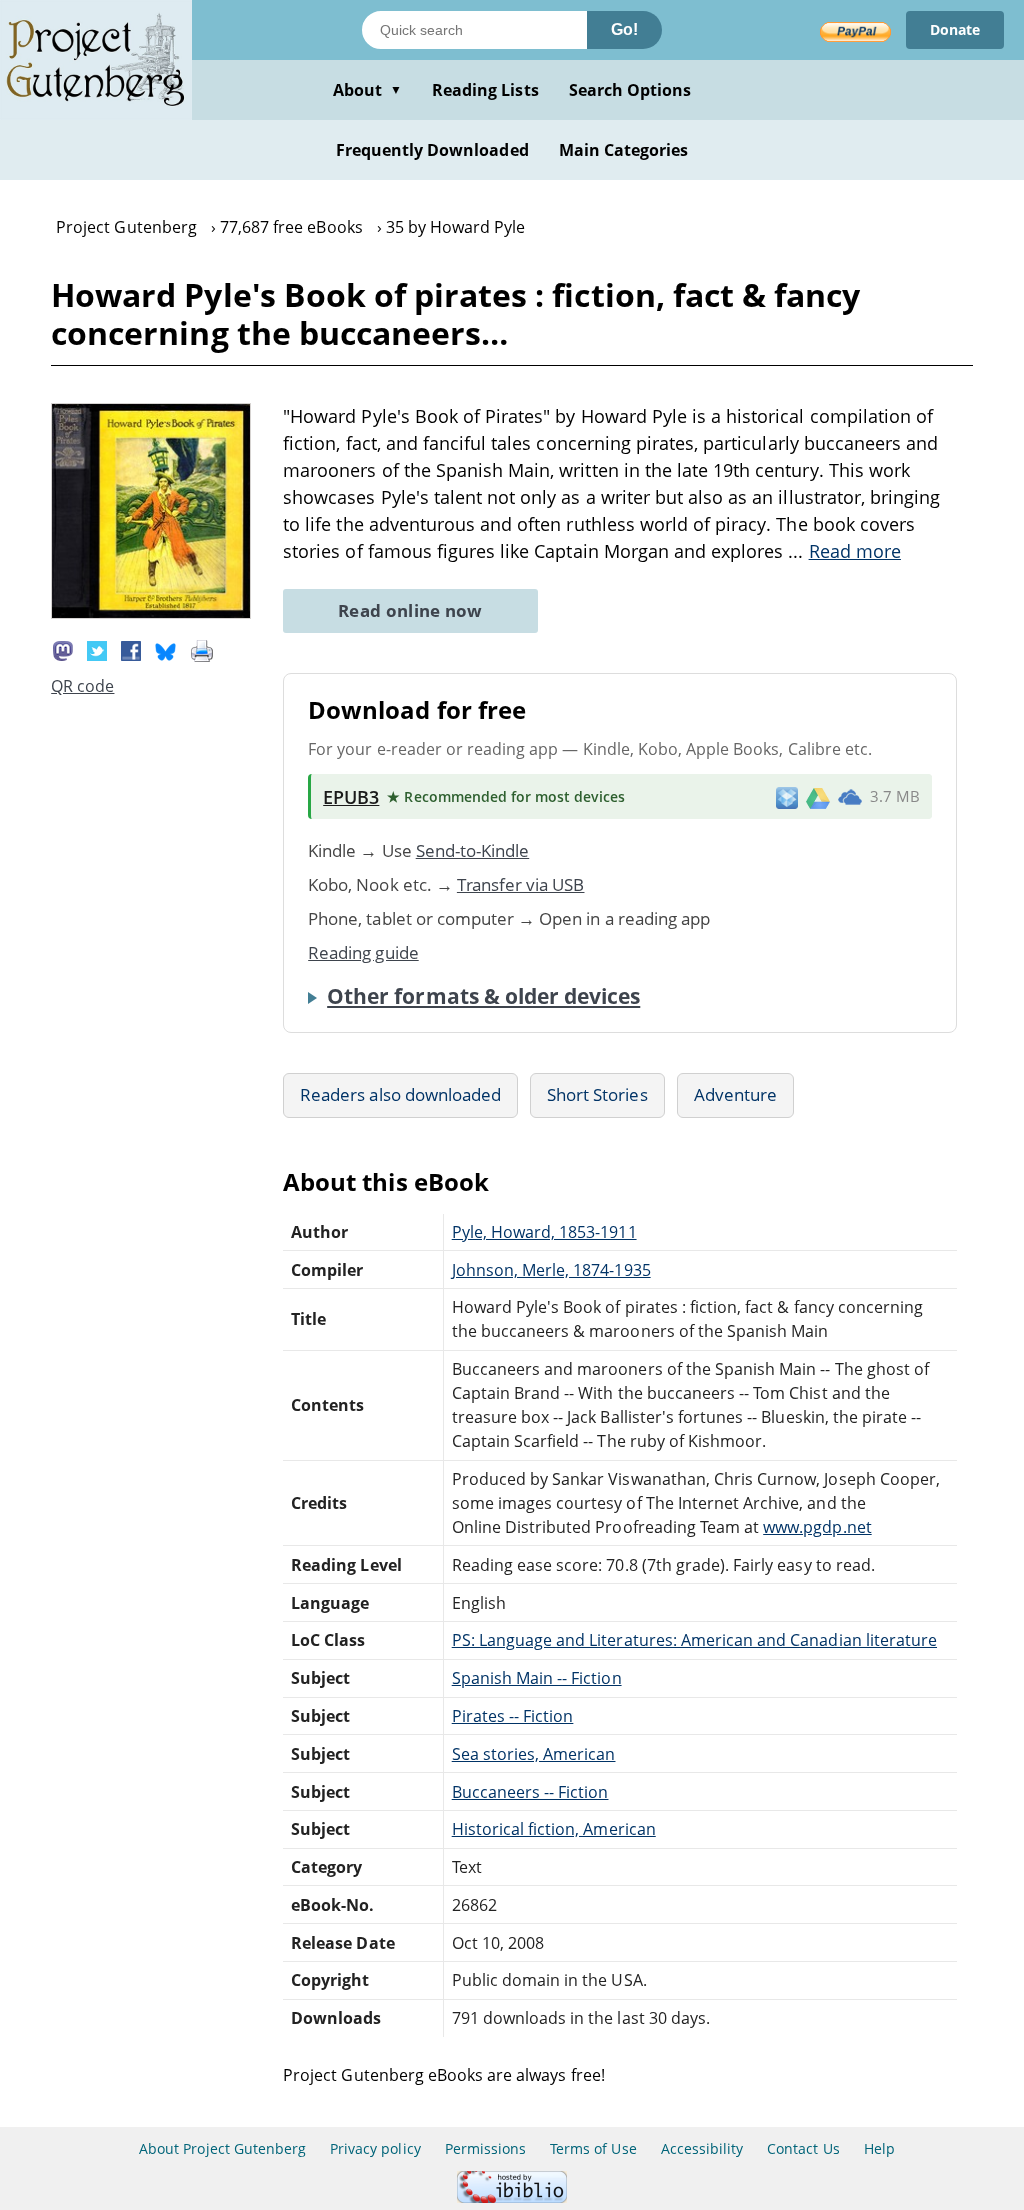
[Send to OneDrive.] (850, 797)
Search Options (630, 90)
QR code (82, 686)
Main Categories (624, 150)
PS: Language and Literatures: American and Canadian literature (694, 1640)
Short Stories (597, 1094)
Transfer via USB (521, 884)
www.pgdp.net (817, 1527)
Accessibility (702, 2148)
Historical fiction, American (554, 1829)
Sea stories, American (534, 1754)
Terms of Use (593, 2148)
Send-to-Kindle (473, 850)
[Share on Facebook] (131, 650)
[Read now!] (151, 613)
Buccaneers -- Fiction (530, 1792)
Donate (955, 29)
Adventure (735, 1094)
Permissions (485, 2148)
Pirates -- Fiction (513, 1716)
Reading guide (363, 952)
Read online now (410, 610)
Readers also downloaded (400, 1094)
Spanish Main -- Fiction (537, 1678)
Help (879, 2148)
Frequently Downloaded (432, 150)
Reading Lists (485, 90)
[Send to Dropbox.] (787, 796)
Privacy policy (375, 2148)
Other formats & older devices (483, 996)
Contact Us (803, 2148)
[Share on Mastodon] (63, 650)
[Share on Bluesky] (166, 650)
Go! (624, 29)
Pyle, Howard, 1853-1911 (544, 1232)
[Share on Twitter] (97, 650)
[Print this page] (202, 650)
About (367, 90)
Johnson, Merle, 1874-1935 (551, 1270)
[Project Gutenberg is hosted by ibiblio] (512, 2197)
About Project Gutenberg (222, 2148)
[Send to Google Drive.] (818, 797)
